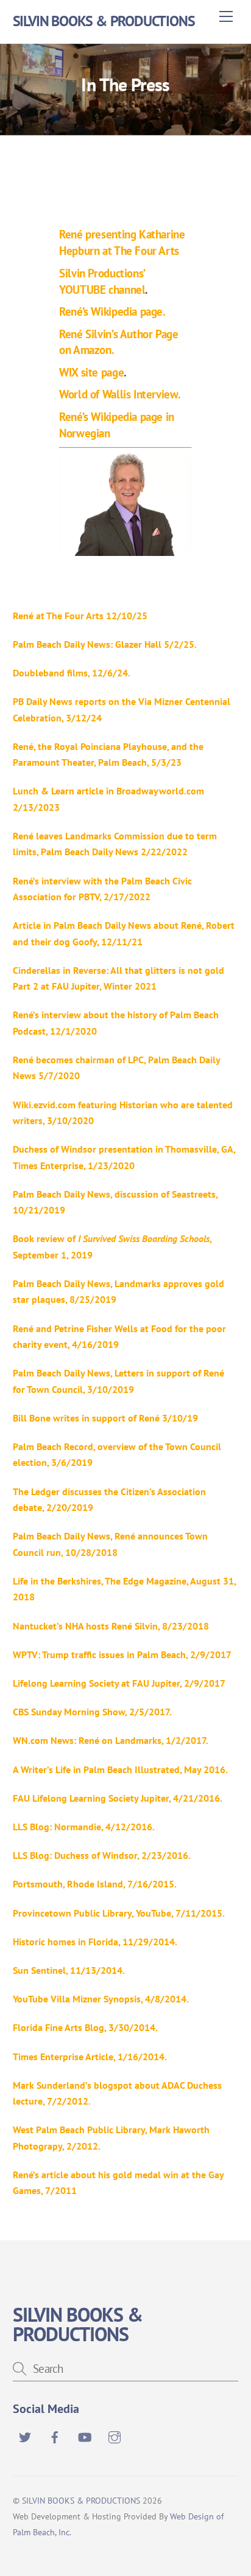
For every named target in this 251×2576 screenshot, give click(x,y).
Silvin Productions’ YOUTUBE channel (102, 281)
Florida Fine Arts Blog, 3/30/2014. (85, 2027)
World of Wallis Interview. (120, 394)
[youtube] (85, 2435)
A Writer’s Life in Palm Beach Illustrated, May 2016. (120, 1769)
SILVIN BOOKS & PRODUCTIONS (81, 2500)
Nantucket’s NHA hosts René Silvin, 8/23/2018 (111, 1626)
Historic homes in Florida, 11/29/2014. (95, 1942)
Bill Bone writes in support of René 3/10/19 (105, 1418)
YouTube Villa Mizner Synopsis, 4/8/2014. (101, 1999)
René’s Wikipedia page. (112, 311)
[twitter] (25, 2435)
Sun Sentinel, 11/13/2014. (69, 1970)
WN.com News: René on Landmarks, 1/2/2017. (111, 1740)
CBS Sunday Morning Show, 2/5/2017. (92, 1712)
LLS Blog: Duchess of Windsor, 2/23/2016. (102, 1855)
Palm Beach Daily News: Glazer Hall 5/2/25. (105, 644)
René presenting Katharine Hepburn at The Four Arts (122, 242)
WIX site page (91, 372)
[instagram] (115, 2435)
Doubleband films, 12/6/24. (72, 673)
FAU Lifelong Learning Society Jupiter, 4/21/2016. (118, 1798)
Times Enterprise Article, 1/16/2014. (90, 2057)
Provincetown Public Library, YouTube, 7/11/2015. (119, 1913)
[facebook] (55, 2435)
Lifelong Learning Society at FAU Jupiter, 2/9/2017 (118, 1683)
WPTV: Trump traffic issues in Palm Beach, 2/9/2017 (122, 1654)
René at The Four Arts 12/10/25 (80, 616)
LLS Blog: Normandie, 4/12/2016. (84, 1827)
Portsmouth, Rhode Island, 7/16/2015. (95, 1884)
